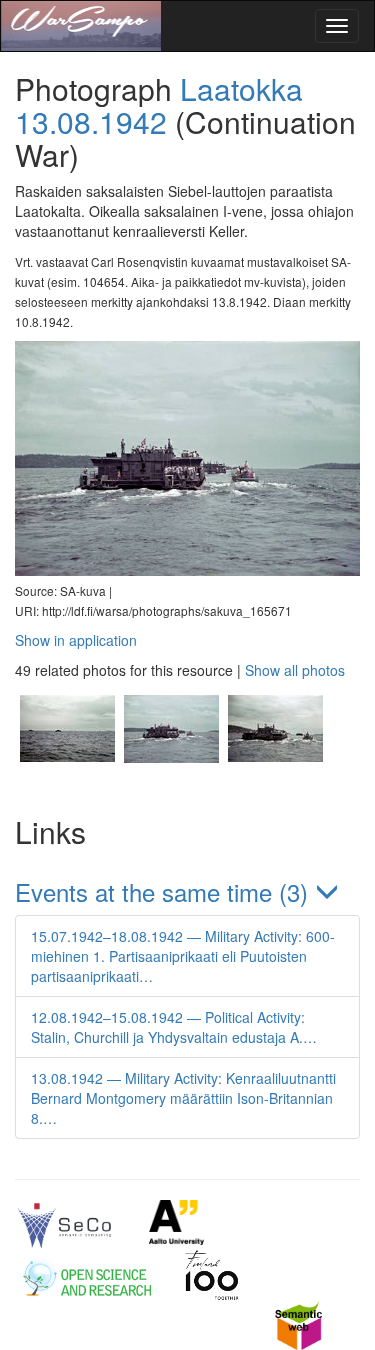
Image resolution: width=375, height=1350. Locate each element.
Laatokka (241, 88)
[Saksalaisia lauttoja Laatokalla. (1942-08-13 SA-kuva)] (67, 784)
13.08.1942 (91, 121)
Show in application (76, 640)
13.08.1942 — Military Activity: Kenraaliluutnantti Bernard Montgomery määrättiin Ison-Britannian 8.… (183, 1098)
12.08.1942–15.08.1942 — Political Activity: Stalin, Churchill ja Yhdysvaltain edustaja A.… (174, 1027)
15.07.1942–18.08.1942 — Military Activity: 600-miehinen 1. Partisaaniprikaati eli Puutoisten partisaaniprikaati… (183, 956)
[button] (187, 891)
